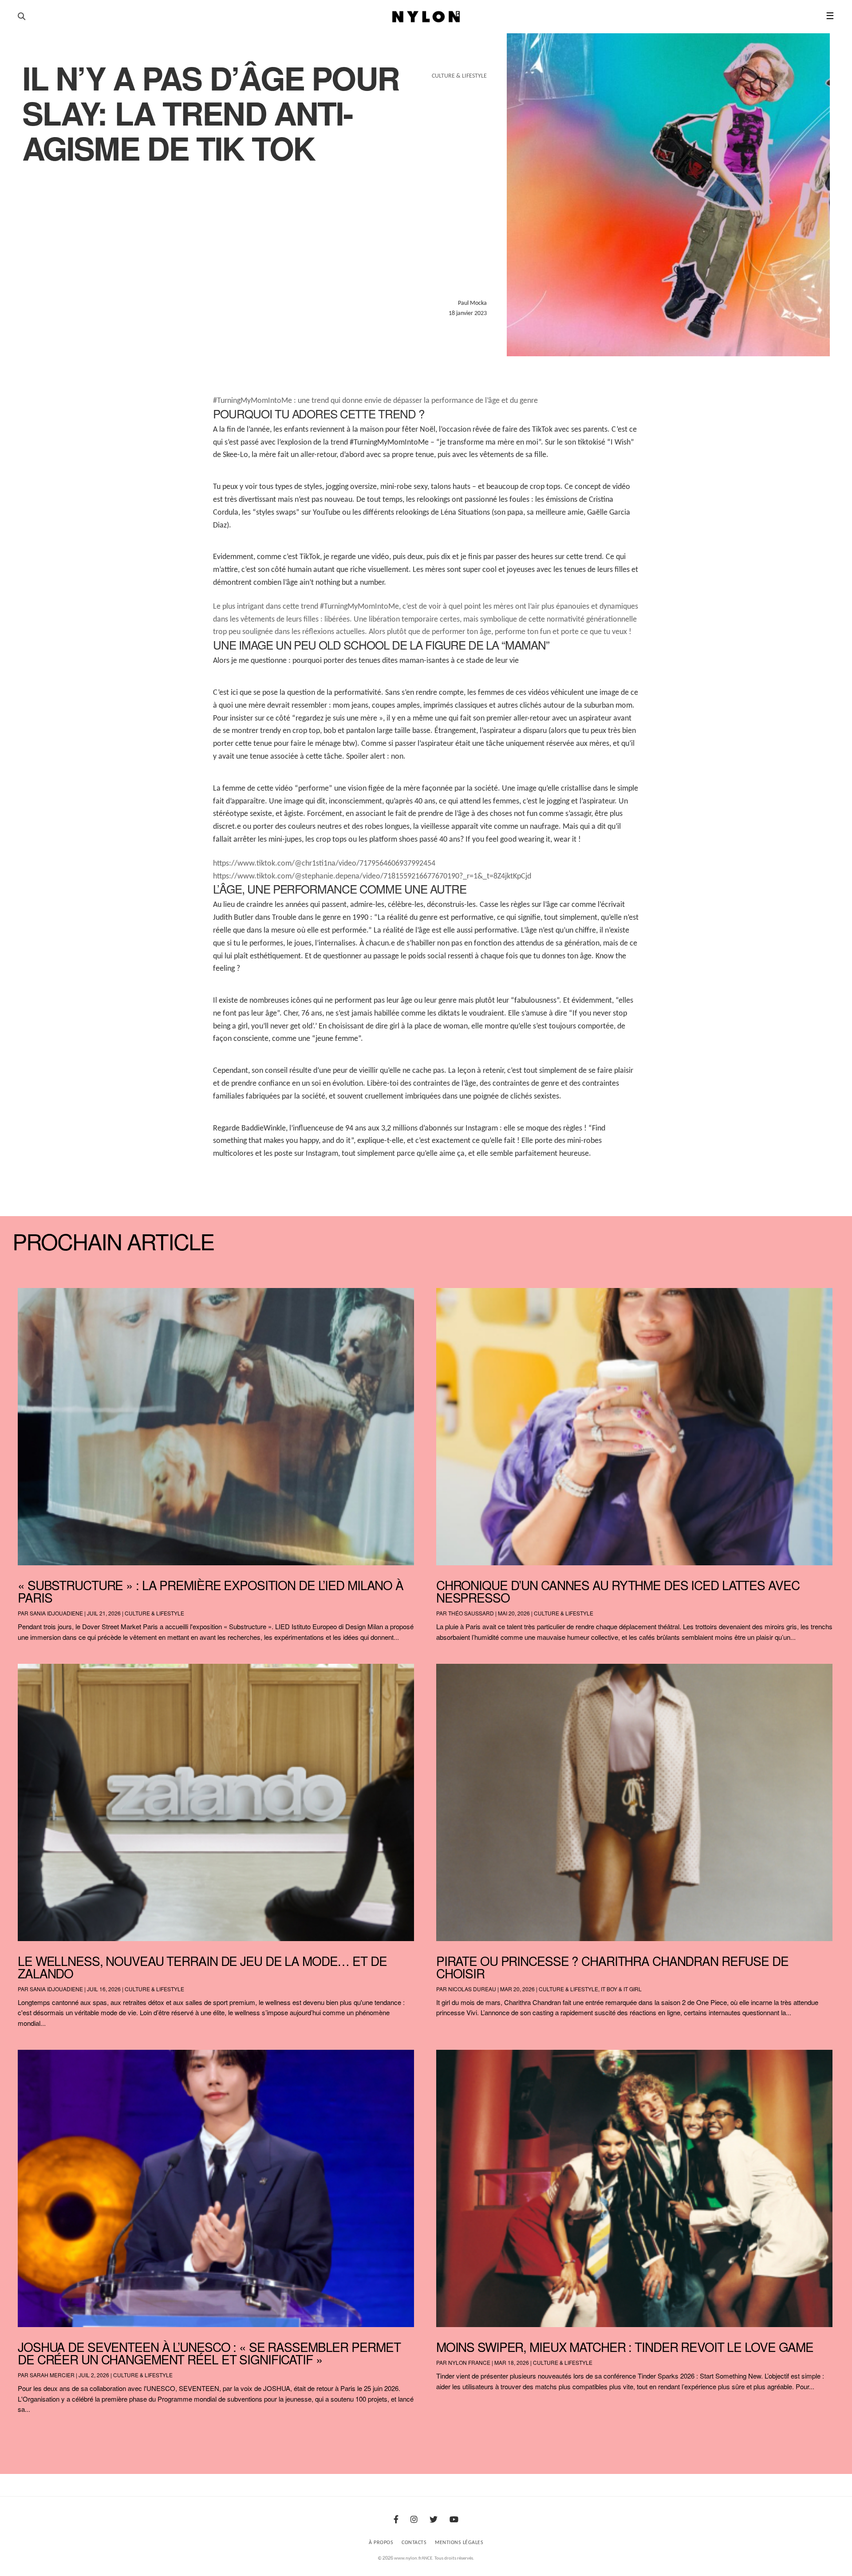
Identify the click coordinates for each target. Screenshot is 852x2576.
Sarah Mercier (52, 2375)
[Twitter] (434, 2520)
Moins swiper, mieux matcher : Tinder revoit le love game (625, 2347)
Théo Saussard (471, 1613)
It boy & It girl (621, 1989)
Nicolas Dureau (472, 1989)
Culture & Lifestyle (154, 1613)
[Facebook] (396, 2520)
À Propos (381, 2543)
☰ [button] (830, 17)
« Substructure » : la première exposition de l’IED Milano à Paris (211, 1591)
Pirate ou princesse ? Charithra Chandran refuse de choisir (612, 1967)
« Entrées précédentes (32, 2432)
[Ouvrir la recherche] (22, 17)
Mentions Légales (459, 2543)
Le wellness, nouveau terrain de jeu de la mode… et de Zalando (202, 1967)
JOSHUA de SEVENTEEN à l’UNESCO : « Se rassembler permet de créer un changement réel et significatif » (209, 2353)
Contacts (414, 2543)
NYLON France (469, 2362)
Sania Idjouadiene (56, 1613)
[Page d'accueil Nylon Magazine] (426, 17)
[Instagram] (414, 2520)
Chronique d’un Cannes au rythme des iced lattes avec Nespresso (618, 1591)
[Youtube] (454, 2520)
